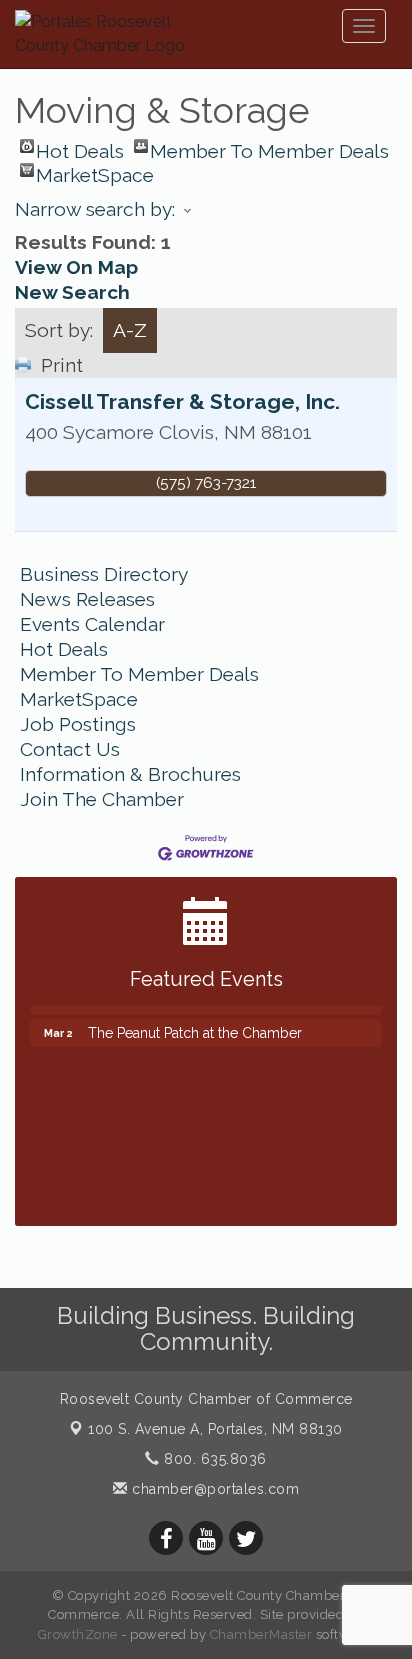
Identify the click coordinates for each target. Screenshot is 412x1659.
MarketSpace (95, 170)
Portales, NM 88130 (215, 1429)
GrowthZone (78, 1634)
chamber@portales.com (213, 1489)
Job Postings (78, 724)
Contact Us (70, 749)
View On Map (76, 267)
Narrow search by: (95, 209)
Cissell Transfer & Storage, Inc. (182, 401)
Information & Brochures (130, 774)
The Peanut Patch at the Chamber (195, 1027)
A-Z (130, 330)
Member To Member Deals (269, 146)
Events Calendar (92, 624)
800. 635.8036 (213, 1459)
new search (72, 292)
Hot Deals (80, 146)
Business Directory (104, 574)
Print (62, 365)
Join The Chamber (102, 799)
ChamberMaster (261, 1634)
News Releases (87, 599)
